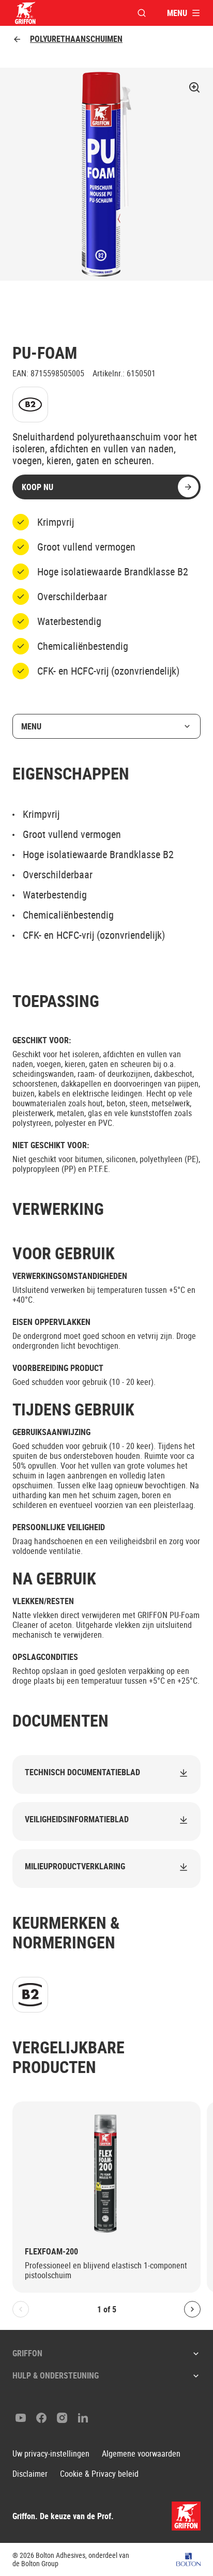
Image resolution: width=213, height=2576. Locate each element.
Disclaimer (30, 2474)
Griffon (27, 2353)
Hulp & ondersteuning (56, 2375)
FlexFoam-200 (51, 2252)
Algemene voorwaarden (141, 2454)
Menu (31, 726)
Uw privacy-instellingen (51, 2454)
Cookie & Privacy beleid (99, 2474)
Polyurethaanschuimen (76, 39)
